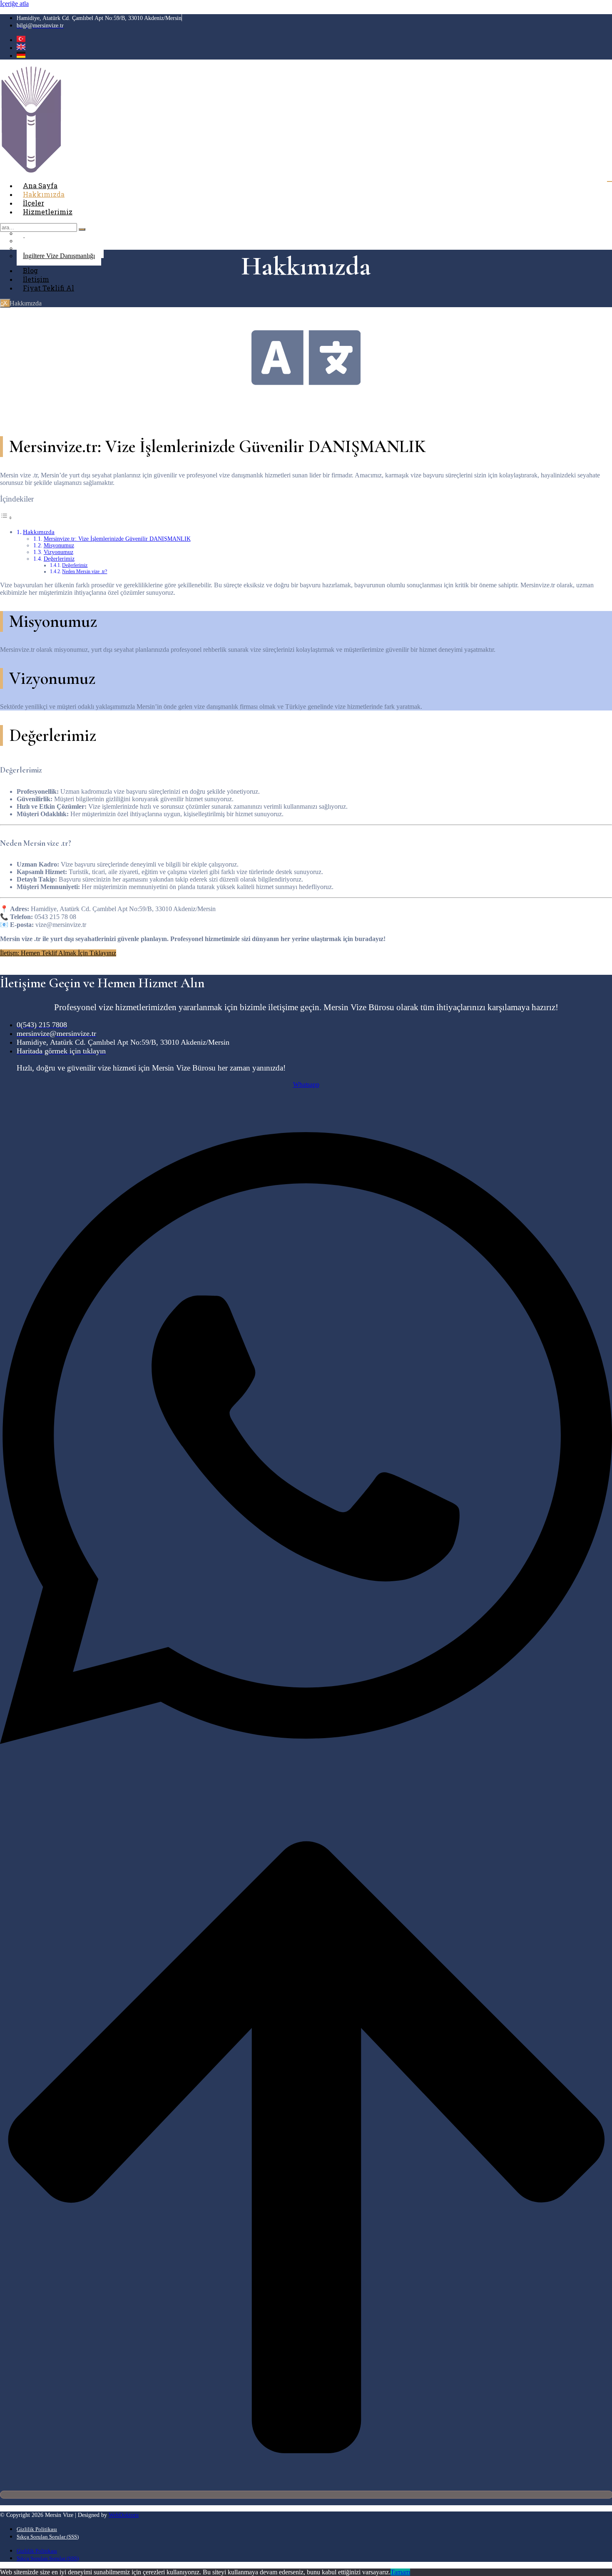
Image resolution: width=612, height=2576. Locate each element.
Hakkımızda (44, 194)
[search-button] (82, 229)
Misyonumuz (59, 545)
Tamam (400, 2572)
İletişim (36, 279)
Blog (30, 270)
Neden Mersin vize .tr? (85, 571)
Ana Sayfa (40, 185)
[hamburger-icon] (610, 181)
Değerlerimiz (59, 559)
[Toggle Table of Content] (6, 518)
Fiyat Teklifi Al (49, 288)
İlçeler (34, 203)
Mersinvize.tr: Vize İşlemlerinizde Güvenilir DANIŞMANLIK (117, 539)
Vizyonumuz (58, 552)
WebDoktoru (124, 2515)
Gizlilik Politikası (37, 2529)
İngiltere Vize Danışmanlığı (59, 256)
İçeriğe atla (14, 4)
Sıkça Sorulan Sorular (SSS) (48, 2537)
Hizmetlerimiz (48, 212)
